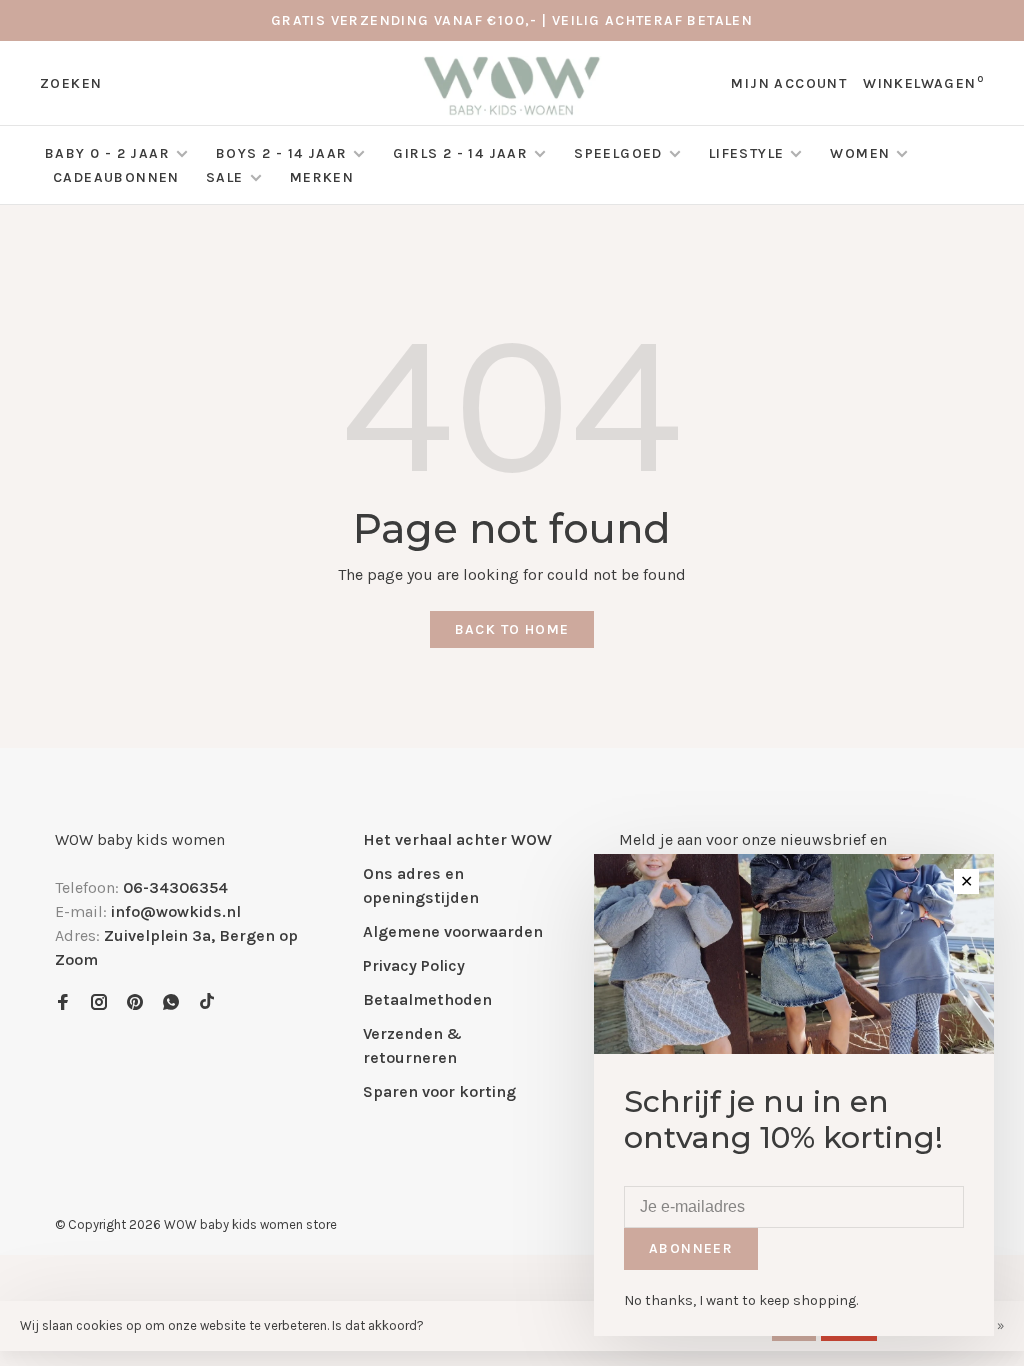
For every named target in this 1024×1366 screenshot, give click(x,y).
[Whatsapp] (171, 1003)
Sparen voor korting (439, 1091)
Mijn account (789, 83)
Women (860, 153)
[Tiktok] (207, 1003)
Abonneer (691, 1248)
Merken (322, 177)
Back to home (512, 629)
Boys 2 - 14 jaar (281, 153)
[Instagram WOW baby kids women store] (99, 1003)
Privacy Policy (414, 965)
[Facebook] (63, 1003)
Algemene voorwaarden (453, 931)
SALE (227, 177)
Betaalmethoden (427, 999)
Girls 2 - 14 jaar (460, 153)
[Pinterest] (135, 1003)
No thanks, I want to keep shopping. (741, 1300)
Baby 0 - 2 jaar (107, 153)
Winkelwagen (923, 83)
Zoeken (71, 83)
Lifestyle (747, 153)
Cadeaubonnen (116, 177)
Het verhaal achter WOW (457, 839)
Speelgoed (618, 153)
